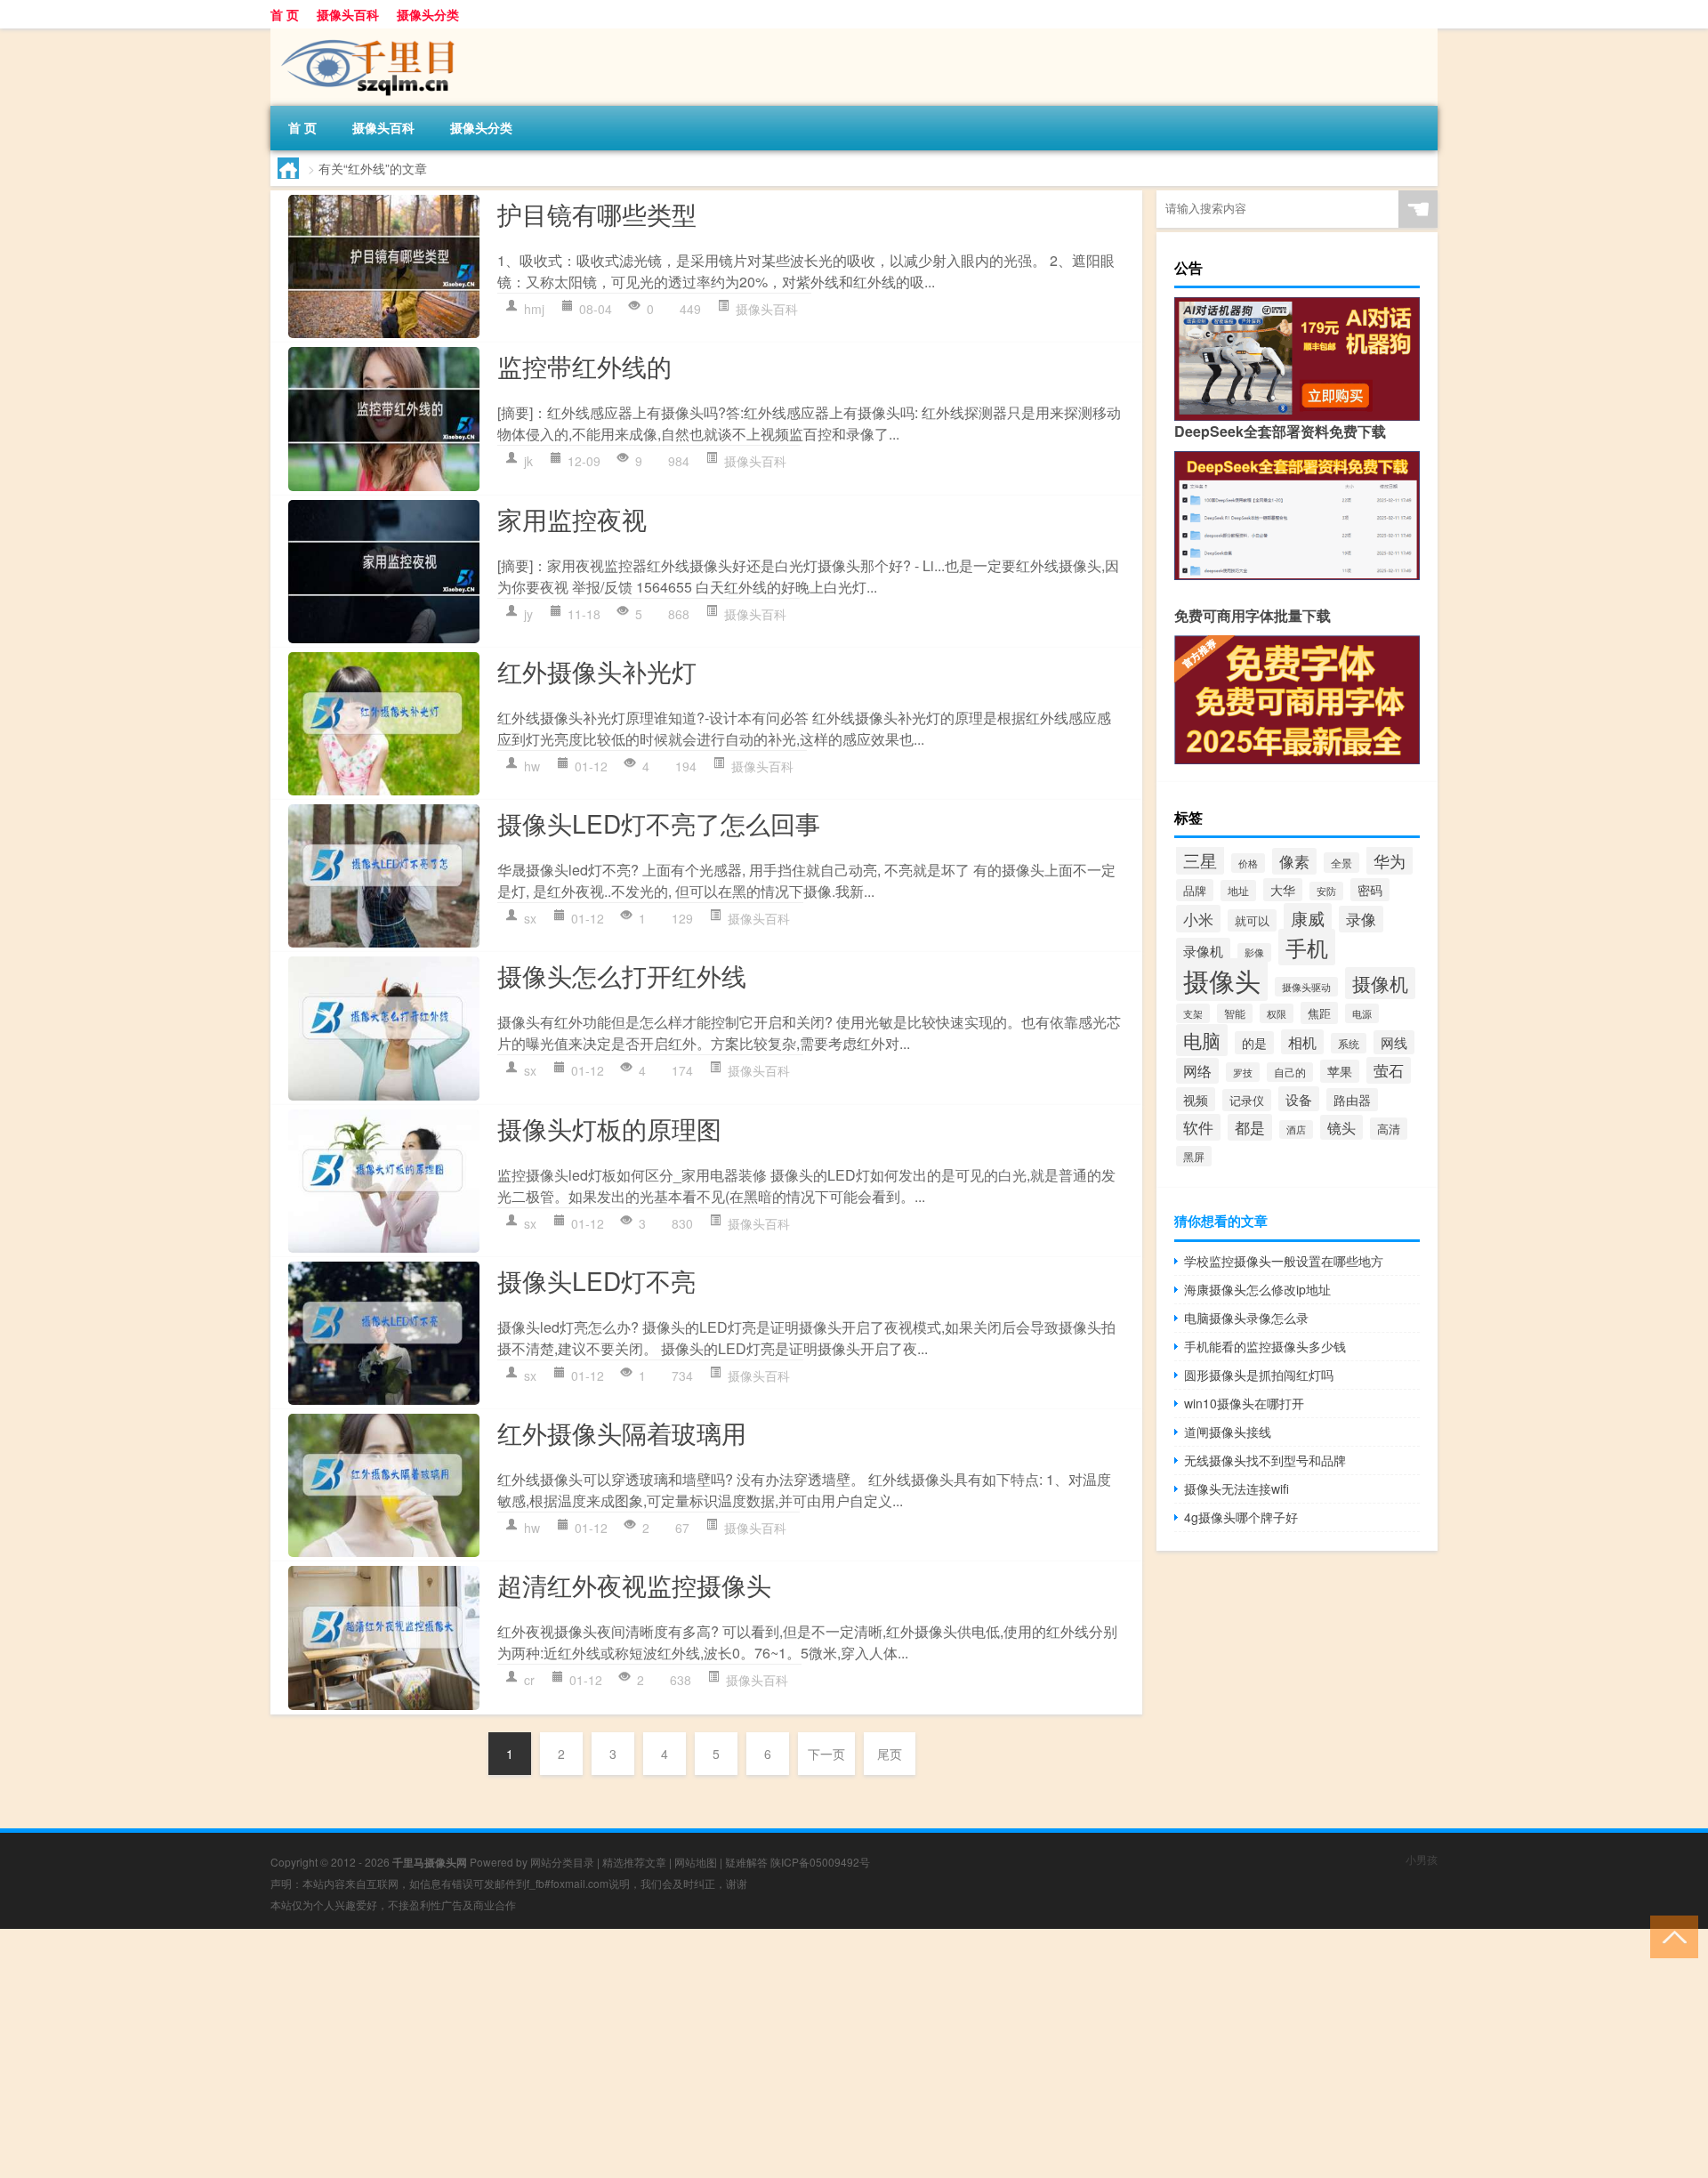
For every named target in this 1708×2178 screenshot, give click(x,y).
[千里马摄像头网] (364, 35)
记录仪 (1247, 1100)
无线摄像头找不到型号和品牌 (1265, 1460)
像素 (1294, 861)
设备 (1299, 1099)
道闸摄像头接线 (1228, 1432)
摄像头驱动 (1306, 987)
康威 (1308, 918)
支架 (1193, 1013)
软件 (1198, 1127)
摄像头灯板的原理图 (609, 1128)
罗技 (1243, 1072)
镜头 (1341, 1127)
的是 (1254, 1043)
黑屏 (1194, 1156)
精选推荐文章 (634, 1862)
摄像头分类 (428, 14)
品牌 (1195, 890)
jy (528, 614)
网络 (1197, 1071)
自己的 (1290, 1072)
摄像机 (1380, 983)
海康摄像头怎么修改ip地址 (1257, 1289)
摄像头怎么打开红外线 (622, 975)
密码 (1370, 890)
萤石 (1389, 1070)
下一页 (826, 1754)
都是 (1250, 1127)
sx (530, 918)
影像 (1254, 952)
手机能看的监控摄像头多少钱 (1265, 1346)
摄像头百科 (348, 14)
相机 (1302, 1042)
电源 (1362, 1013)
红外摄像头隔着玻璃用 (622, 1432)
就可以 (1252, 920)
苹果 (1340, 1071)
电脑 (1202, 1040)
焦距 (1319, 1013)
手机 (1307, 947)
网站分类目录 (562, 1862)
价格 (1248, 863)
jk (528, 461)
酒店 (1296, 1129)
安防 (1326, 891)
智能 (1235, 1013)
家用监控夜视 (572, 519)
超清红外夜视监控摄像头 (634, 1585)
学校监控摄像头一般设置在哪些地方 (1284, 1261)
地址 (1238, 891)
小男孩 (1422, 1859)
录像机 (1203, 950)
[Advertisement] (534, 2053)
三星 (1200, 860)
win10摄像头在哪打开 (1244, 1403)
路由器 (1352, 1100)
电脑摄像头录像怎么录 (1246, 1318)
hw (532, 766)
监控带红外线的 (584, 366)
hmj (534, 309)
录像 (1361, 919)
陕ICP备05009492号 (820, 1862)
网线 (1394, 1042)
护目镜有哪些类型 (597, 214)
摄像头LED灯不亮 (596, 1280)
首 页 (285, 14)
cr (529, 1680)
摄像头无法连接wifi (1237, 1488)
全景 (1341, 863)
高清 (1389, 1129)
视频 (1196, 1099)
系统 (1349, 1043)
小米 (1198, 919)
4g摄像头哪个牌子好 (1241, 1517)
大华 (1283, 890)
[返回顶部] (1670, 1936)
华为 (1390, 860)
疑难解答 (746, 1862)
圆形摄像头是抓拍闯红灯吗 (1259, 1375)
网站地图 (696, 1862)
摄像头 (1222, 980)
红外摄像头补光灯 (597, 671)
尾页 (890, 1754)
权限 (1277, 1013)
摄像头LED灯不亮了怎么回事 (659, 823)
